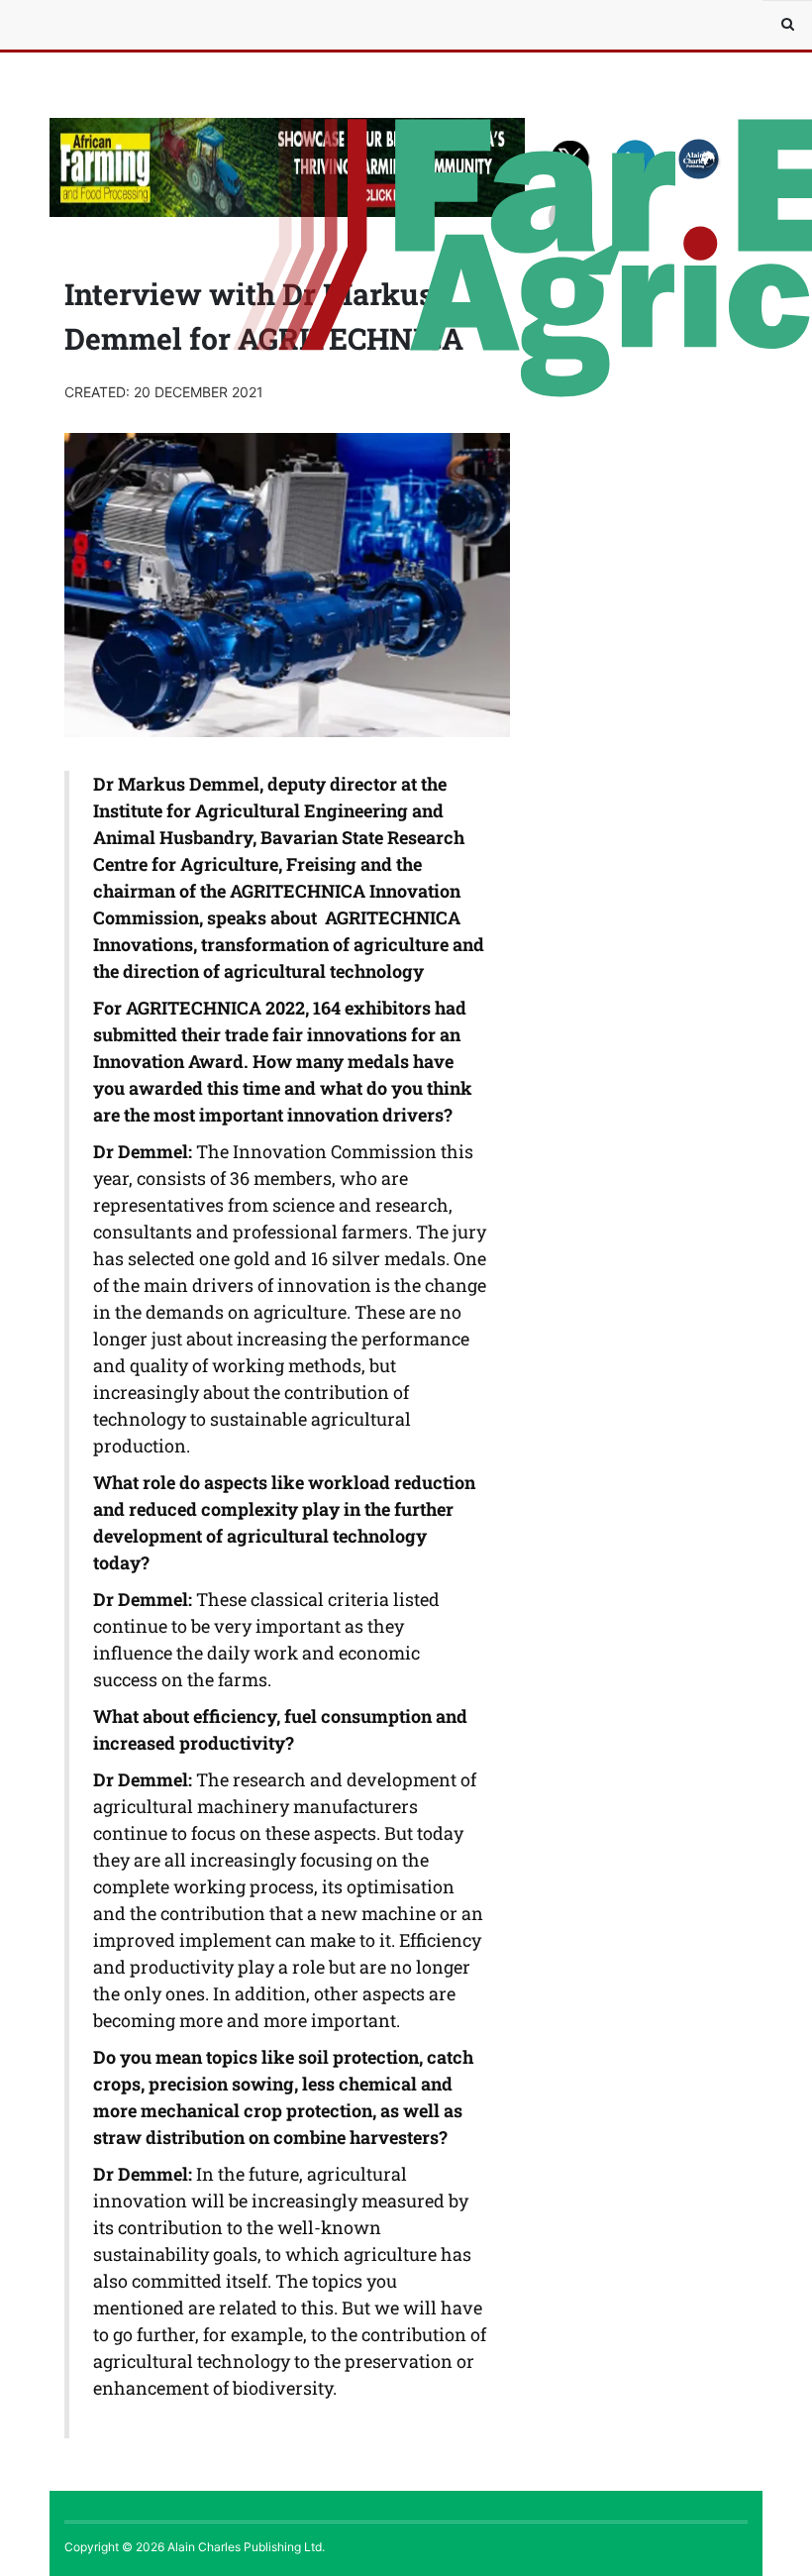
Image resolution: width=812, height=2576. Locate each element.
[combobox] (787, 25)
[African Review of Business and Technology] (109, 25)
